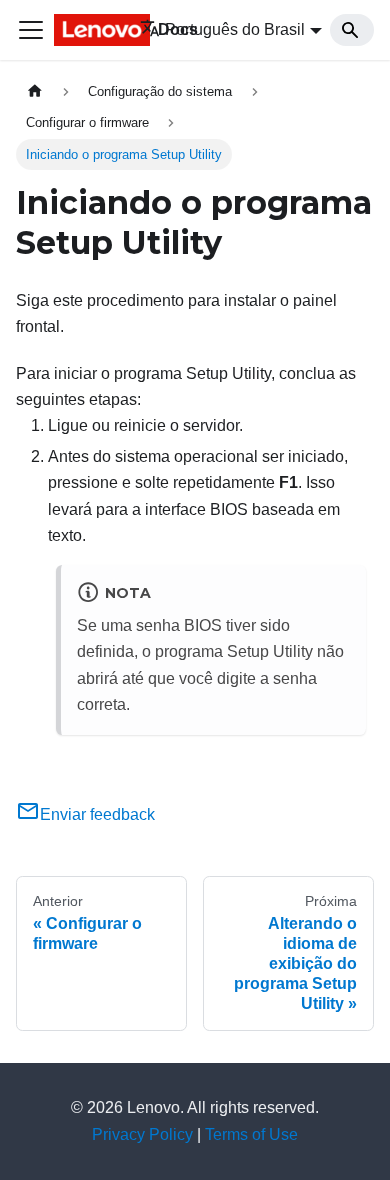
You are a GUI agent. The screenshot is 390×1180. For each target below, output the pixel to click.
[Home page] (35, 91)
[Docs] (83, 30)
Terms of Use (251, 1134)
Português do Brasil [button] (235, 29)
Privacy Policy (142, 1134)
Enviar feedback (97, 814)
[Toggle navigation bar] (31, 30)
